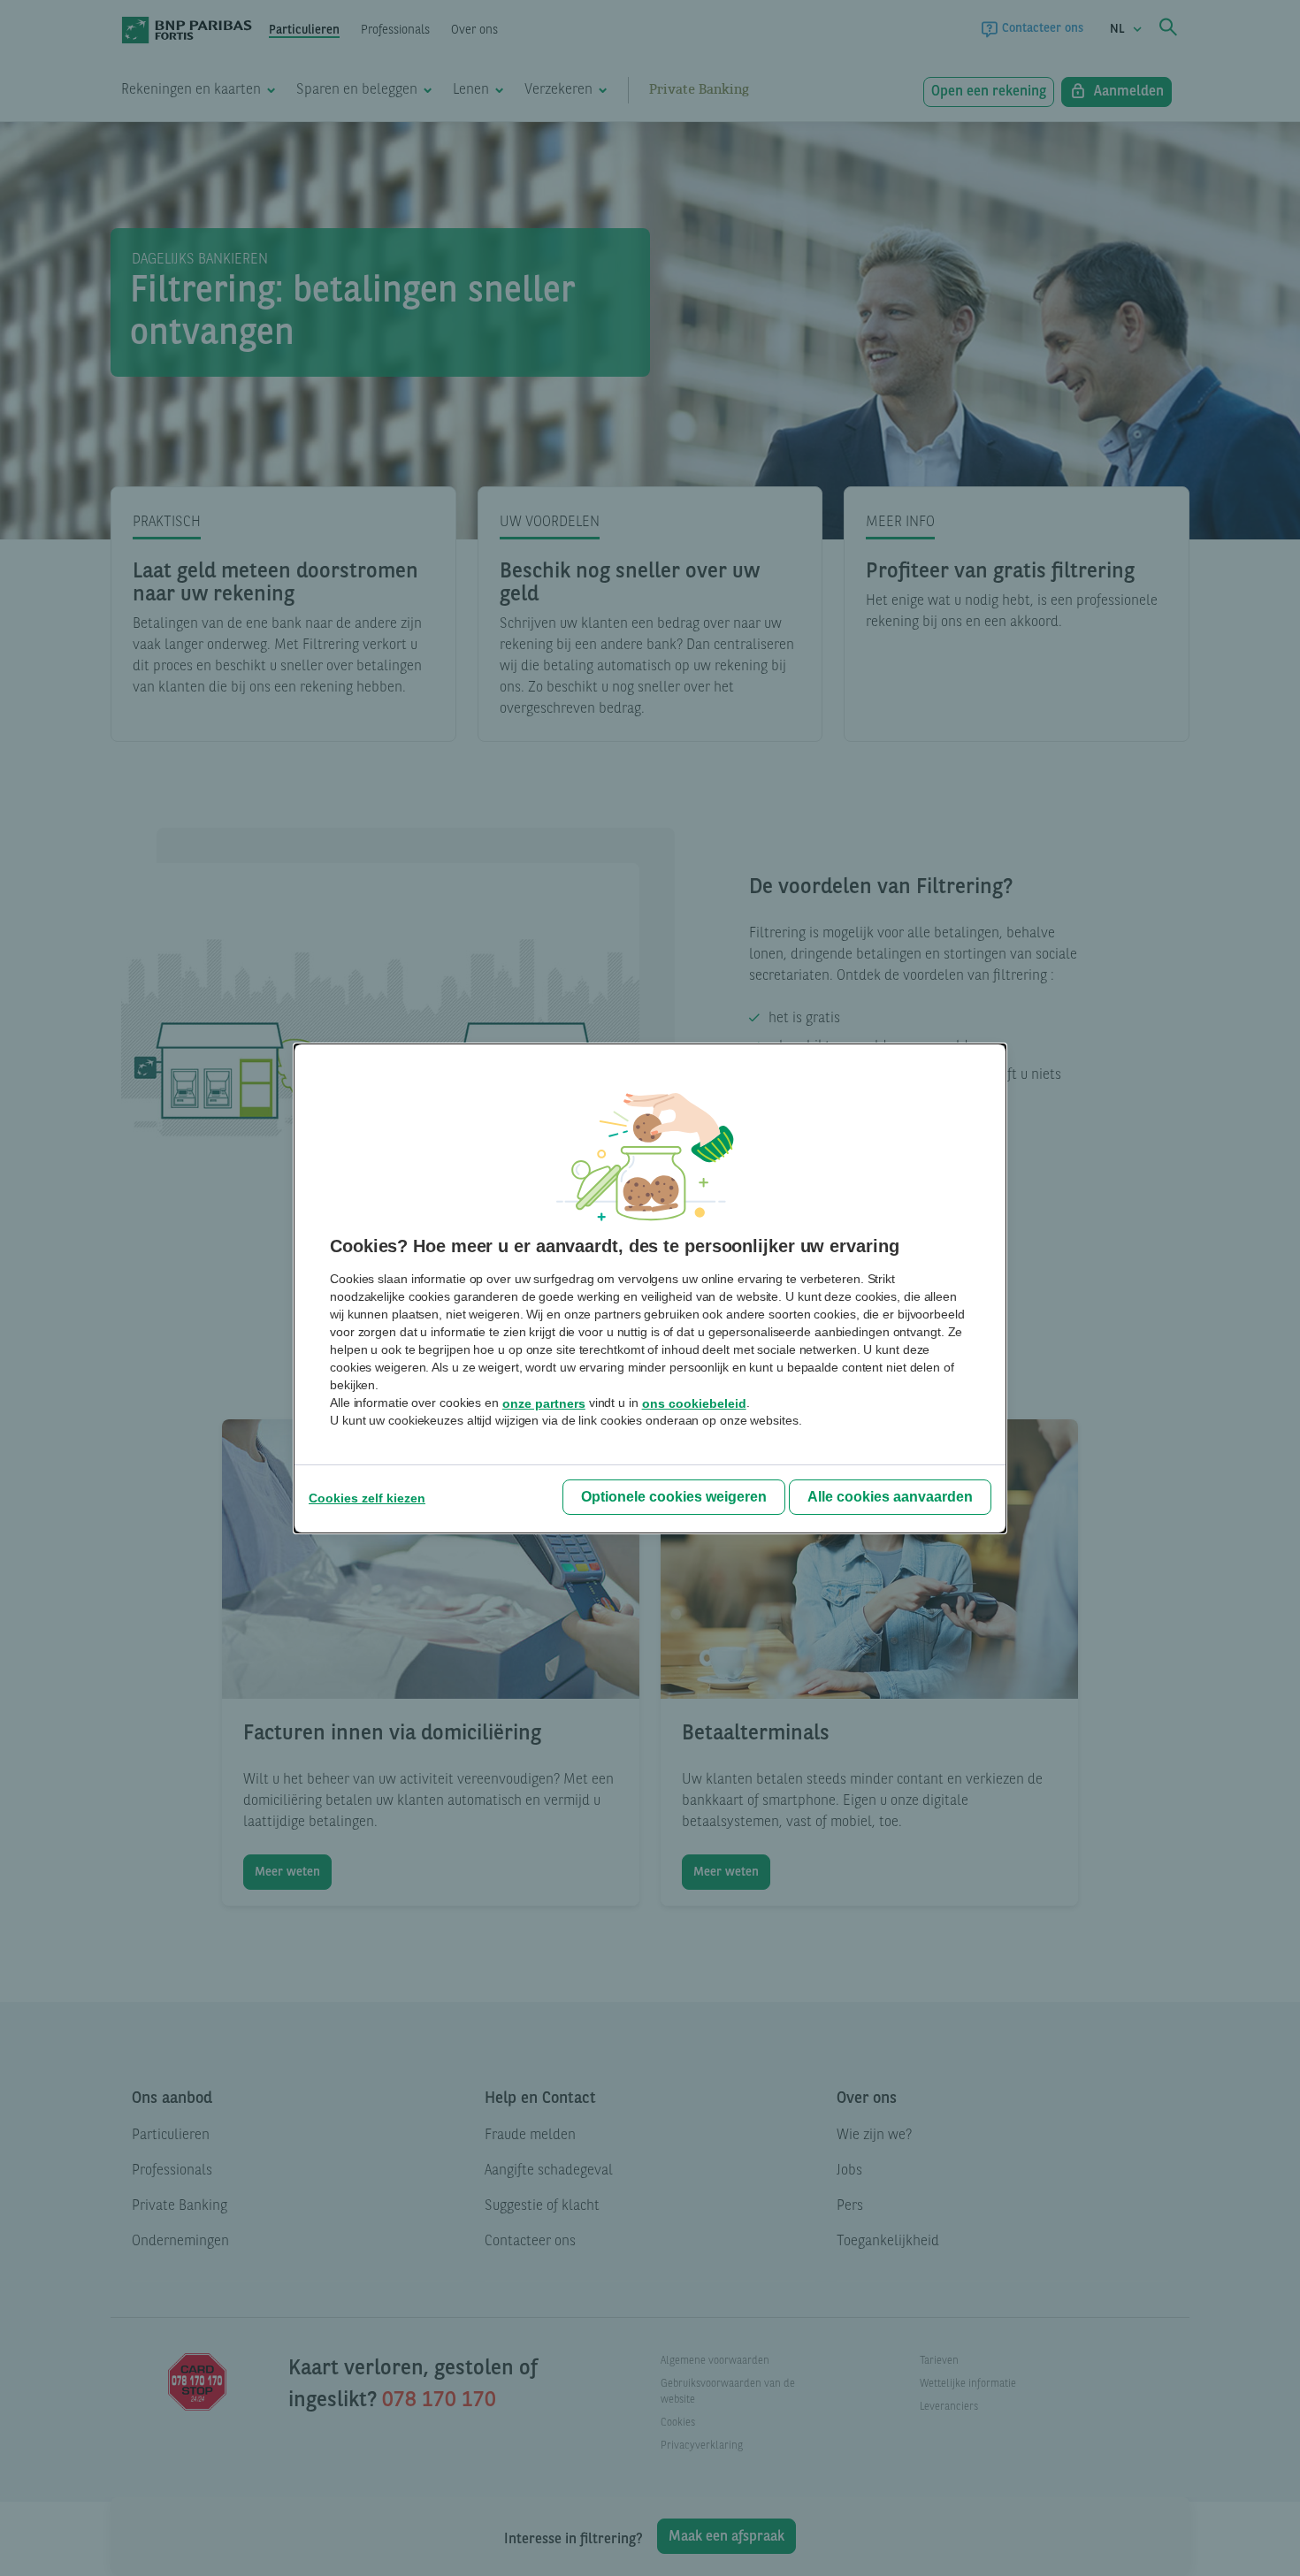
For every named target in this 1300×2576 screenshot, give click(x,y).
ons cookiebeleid (694, 1403)
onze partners (544, 1403)
